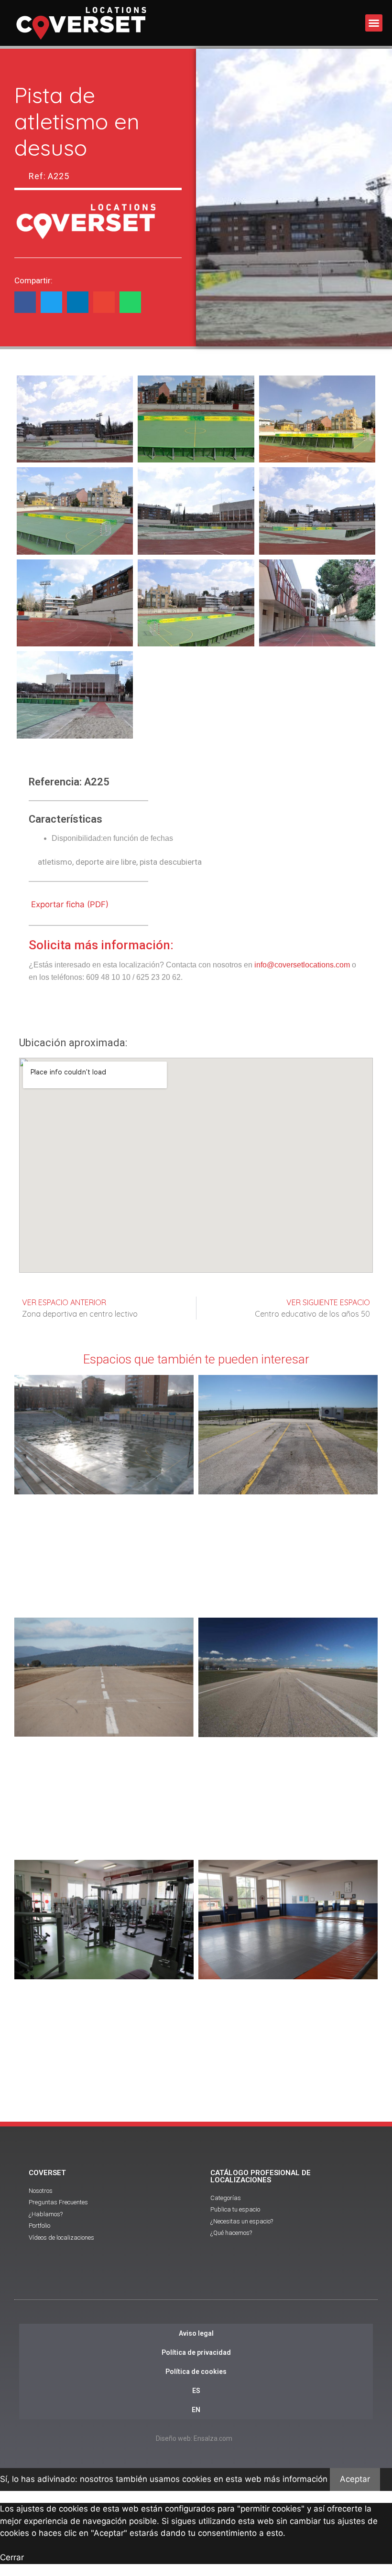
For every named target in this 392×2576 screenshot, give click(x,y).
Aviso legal (196, 2333)
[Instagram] (222, 2283)
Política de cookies (196, 2372)
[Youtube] (196, 2283)
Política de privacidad (196, 2352)
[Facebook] (170, 2283)
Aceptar (355, 2479)
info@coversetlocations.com (302, 965)
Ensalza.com (213, 2438)
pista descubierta (171, 862)
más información (296, 2479)
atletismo (55, 862)
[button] (374, 23)
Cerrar (12, 2557)
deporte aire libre (106, 862)
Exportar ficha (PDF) (70, 904)
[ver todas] (75, 419)
